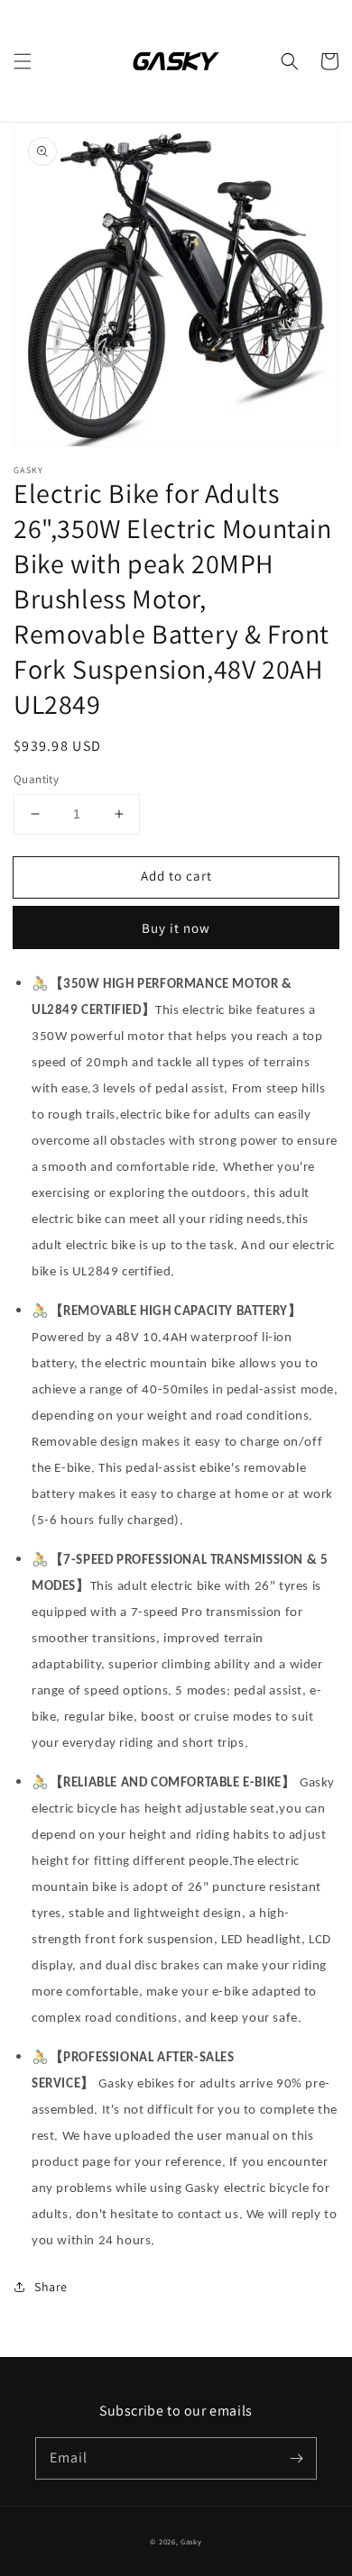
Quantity (36, 779)
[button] (23, 61)
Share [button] (51, 2287)
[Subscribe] (296, 2458)
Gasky (191, 2541)
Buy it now (176, 928)
